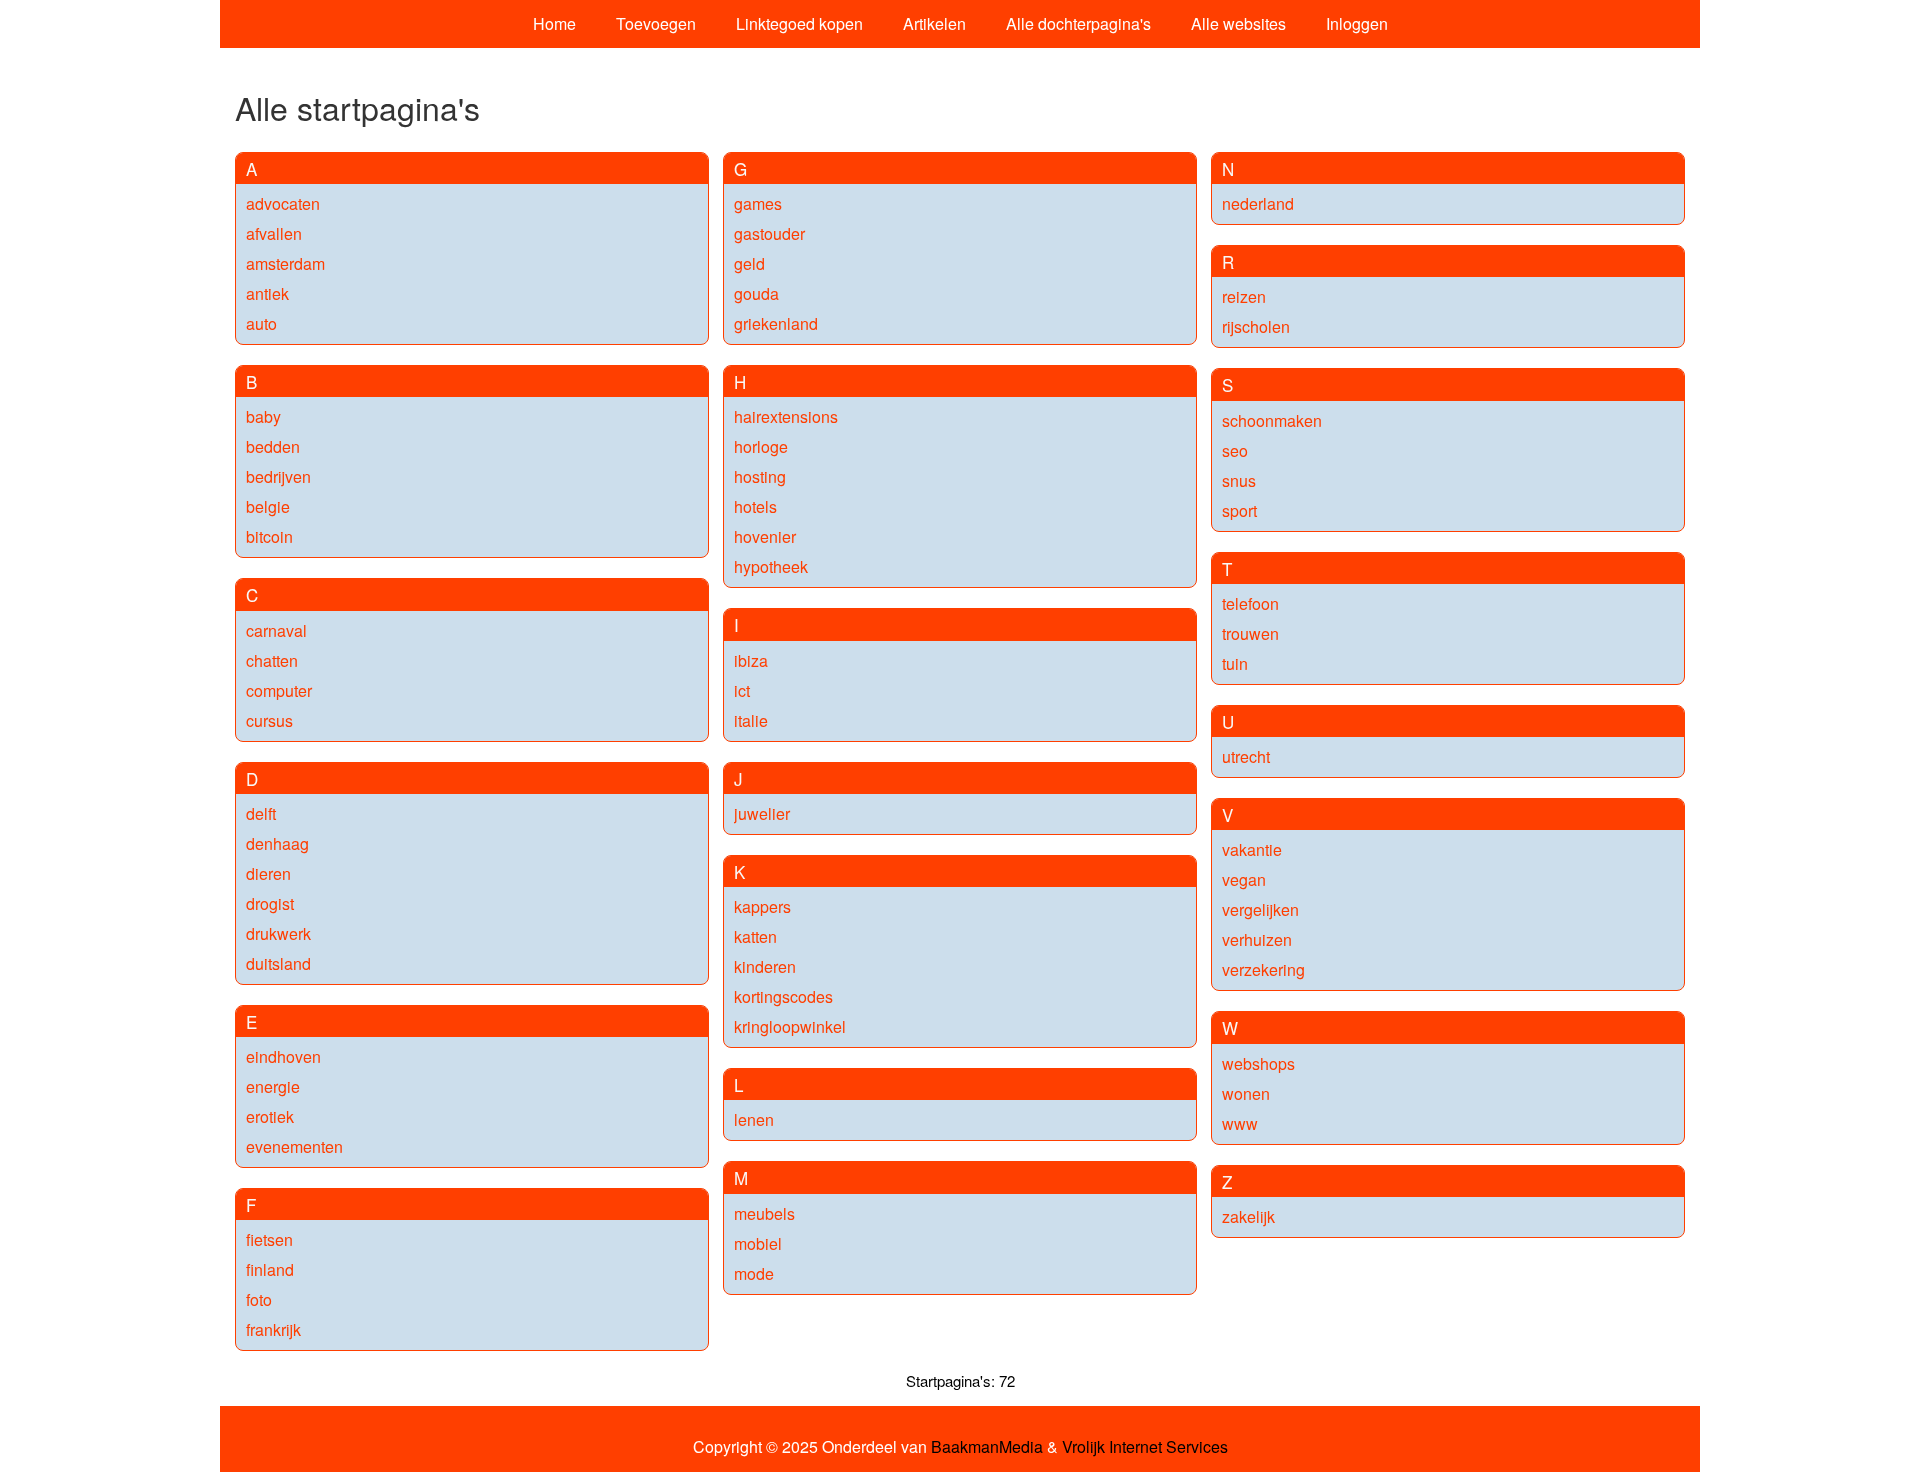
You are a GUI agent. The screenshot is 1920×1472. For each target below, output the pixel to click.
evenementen (294, 1146)
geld (749, 263)
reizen (1244, 296)
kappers (762, 906)
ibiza (751, 660)
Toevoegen (656, 23)
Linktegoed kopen (799, 23)
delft (261, 813)
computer (279, 690)
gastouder (769, 233)
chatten (272, 660)
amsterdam (285, 263)
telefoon (1250, 603)
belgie (268, 506)
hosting (760, 476)
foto (259, 1299)
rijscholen (1256, 326)
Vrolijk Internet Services (1145, 1447)
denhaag (277, 843)
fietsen (269, 1239)
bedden (273, 446)
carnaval (276, 630)
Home (554, 23)
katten (755, 936)
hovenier (765, 536)
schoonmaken (1272, 420)
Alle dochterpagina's (1078, 23)
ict (742, 690)
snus (1239, 480)
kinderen (765, 966)
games (758, 203)
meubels (764, 1213)
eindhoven (283, 1056)
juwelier (762, 813)
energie (273, 1086)
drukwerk (278, 933)
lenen (754, 1119)
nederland (1258, 203)
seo (1235, 450)
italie (751, 720)
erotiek (270, 1116)
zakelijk (1248, 1216)
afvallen (274, 233)
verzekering (1263, 969)
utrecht (1246, 756)
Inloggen (1357, 23)
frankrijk (273, 1329)
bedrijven (278, 476)
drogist (270, 903)
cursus (269, 720)
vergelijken (1260, 909)
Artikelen (934, 23)
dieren (268, 873)
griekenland (776, 323)
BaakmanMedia (987, 1447)
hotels (755, 506)
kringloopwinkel (790, 1026)
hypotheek (771, 566)
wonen (1246, 1093)
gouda (756, 293)
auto (261, 323)
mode (754, 1273)
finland (270, 1269)
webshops (1258, 1063)
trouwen (1250, 633)
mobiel (758, 1243)
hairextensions (786, 416)
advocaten (283, 203)
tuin (1235, 663)
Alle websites (1238, 23)
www (1240, 1123)
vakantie (1252, 849)
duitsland (278, 963)
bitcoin (269, 536)
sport (1239, 510)
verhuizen (1257, 939)
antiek (267, 293)
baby (263, 416)
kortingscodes (783, 996)
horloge (761, 446)
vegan (1244, 879)
